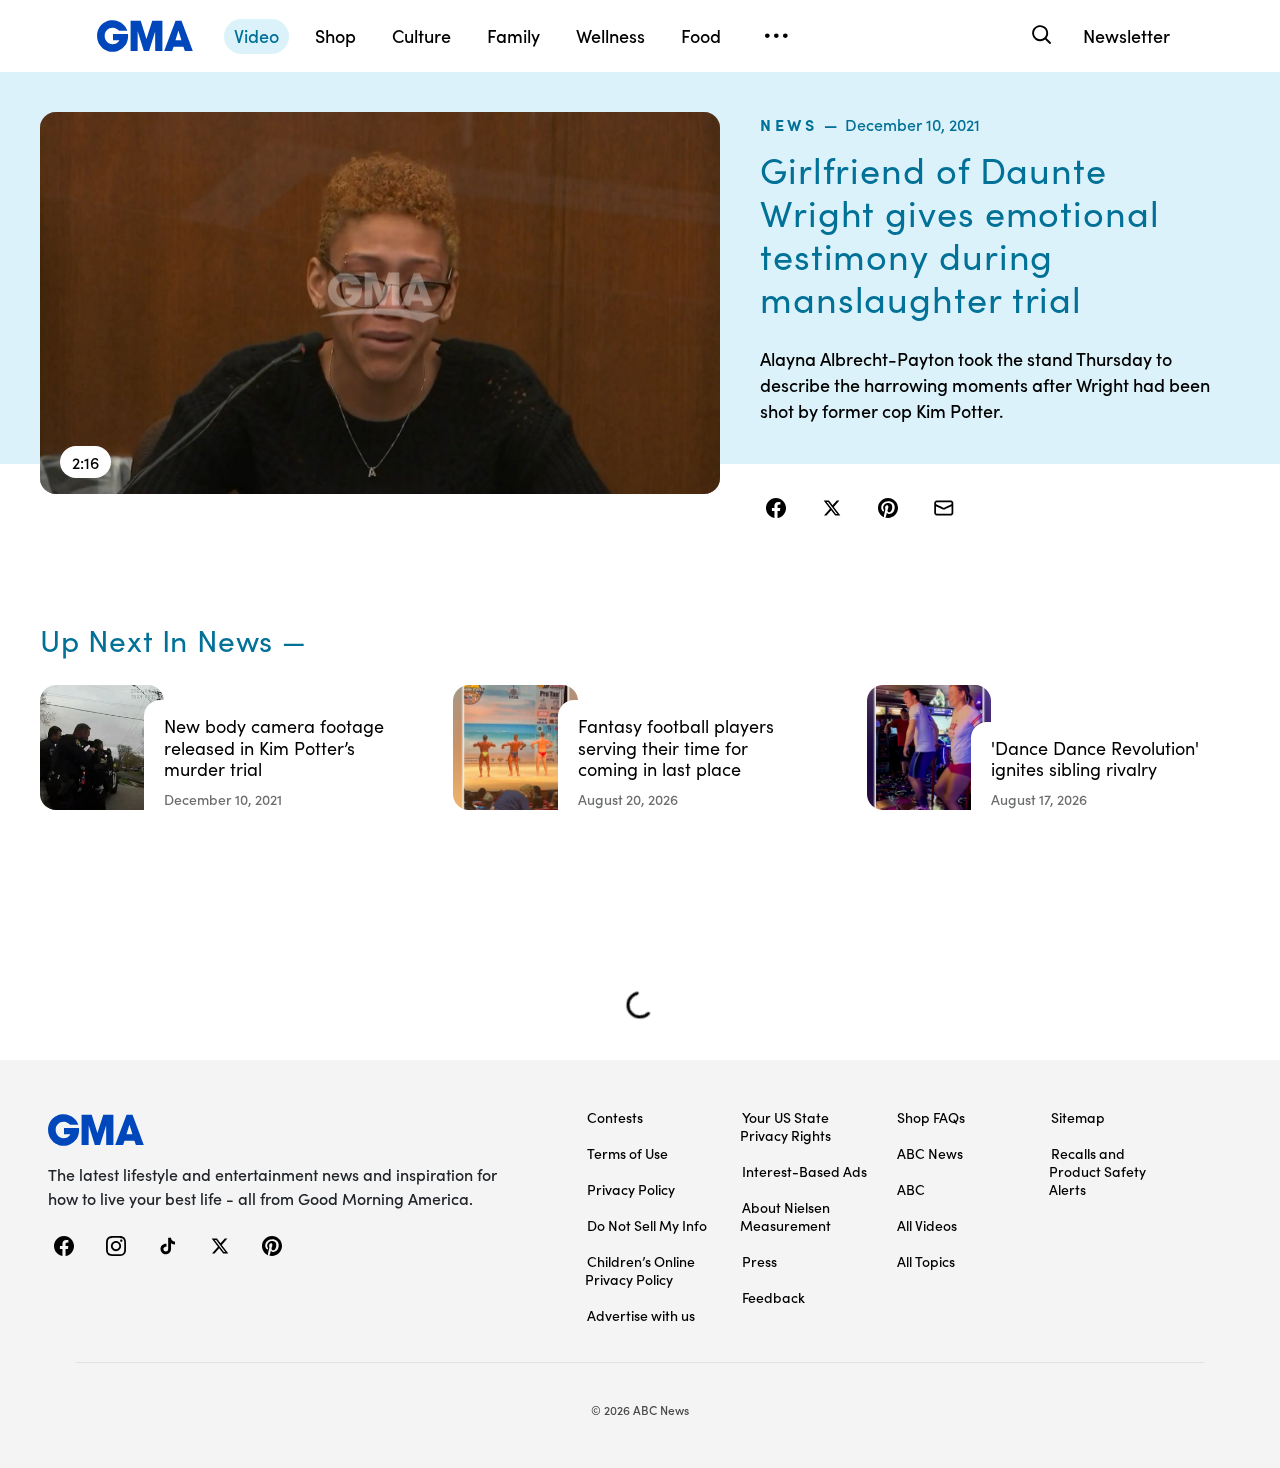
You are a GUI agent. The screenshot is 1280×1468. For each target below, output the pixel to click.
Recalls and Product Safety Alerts (1097, 1171)
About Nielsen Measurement (785, 1216)
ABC (911, 1189)
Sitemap (1078, 1117)
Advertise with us (641, 1315)
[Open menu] (776, 36)
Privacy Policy (631, 1189)
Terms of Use (627, 1153)
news (789, 124)
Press (759, 1261)
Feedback (773, 1297)
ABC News (930, 1153)
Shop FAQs (931, 1117)
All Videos (927, 1225)
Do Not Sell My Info (647, 1225)
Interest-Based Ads (804, 1171)
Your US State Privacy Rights (785, 1126)
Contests (615, 1117)
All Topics (926, 1261)
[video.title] (380, 303)
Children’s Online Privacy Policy (640, 1270)
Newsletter (1126, 35)
